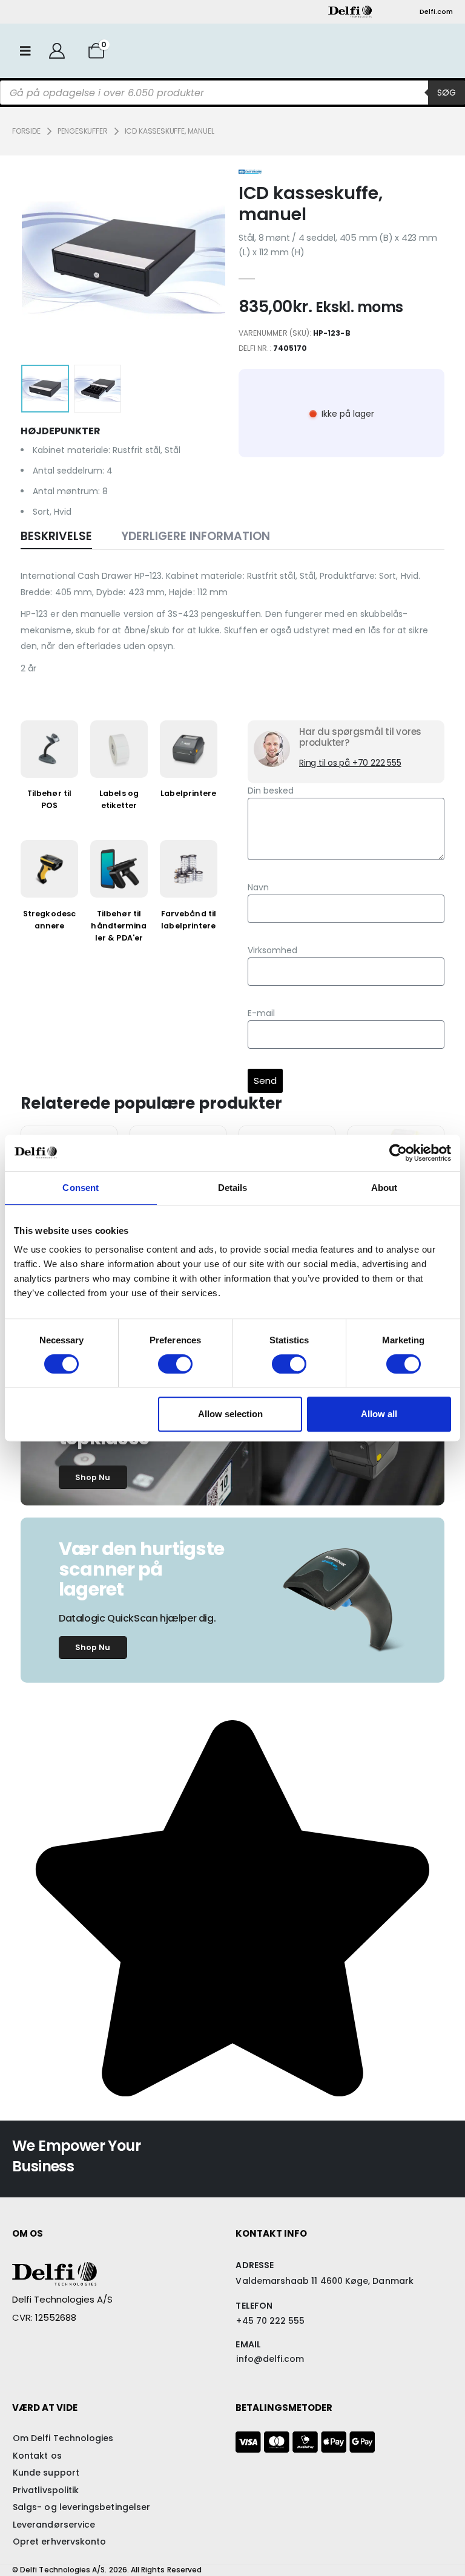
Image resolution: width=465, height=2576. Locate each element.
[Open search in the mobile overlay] (232, 93)
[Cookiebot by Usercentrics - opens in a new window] (398, 1153)
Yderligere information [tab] (196, 536)
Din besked (271, 791)
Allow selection (230, 1414)
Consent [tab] (81, 1188)
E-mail (261, 1013)
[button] (51, 258)
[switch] (175, 1364)
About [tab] (384, 1188)
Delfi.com (436, 11)
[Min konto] (57, 51)
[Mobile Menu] (25, 51)
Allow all (379, 1414)
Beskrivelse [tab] (56, 536)
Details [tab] (233, 1188)
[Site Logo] (350, 11)
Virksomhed (272, 950)
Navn (258, 887)
